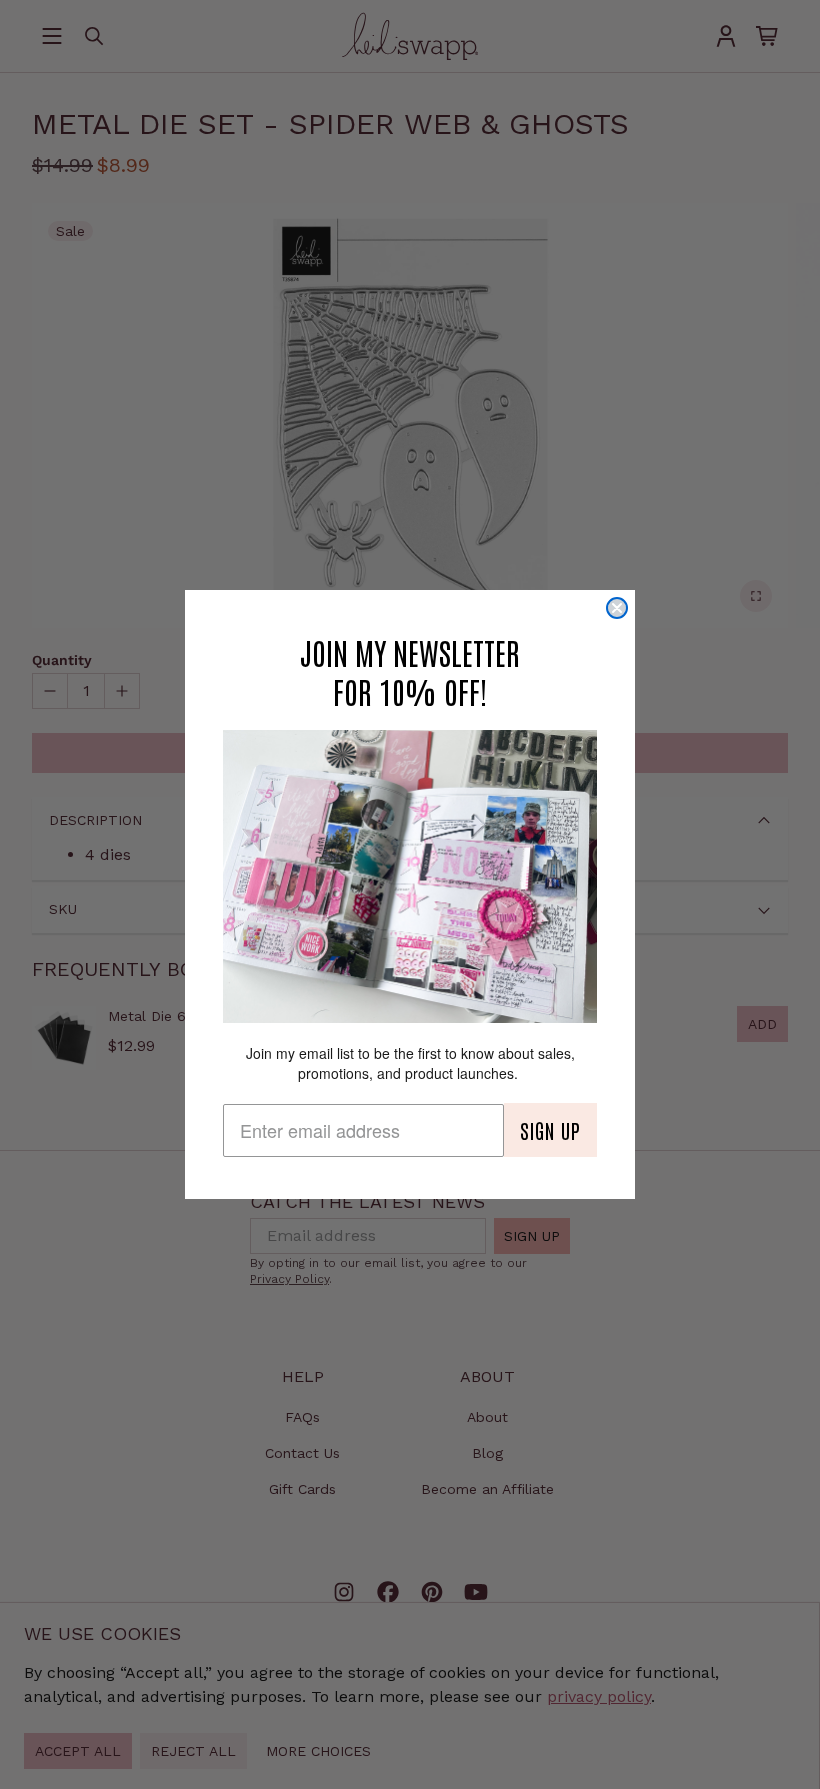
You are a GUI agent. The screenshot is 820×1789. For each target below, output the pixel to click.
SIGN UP (550, 1130)
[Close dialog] (617, 608)
